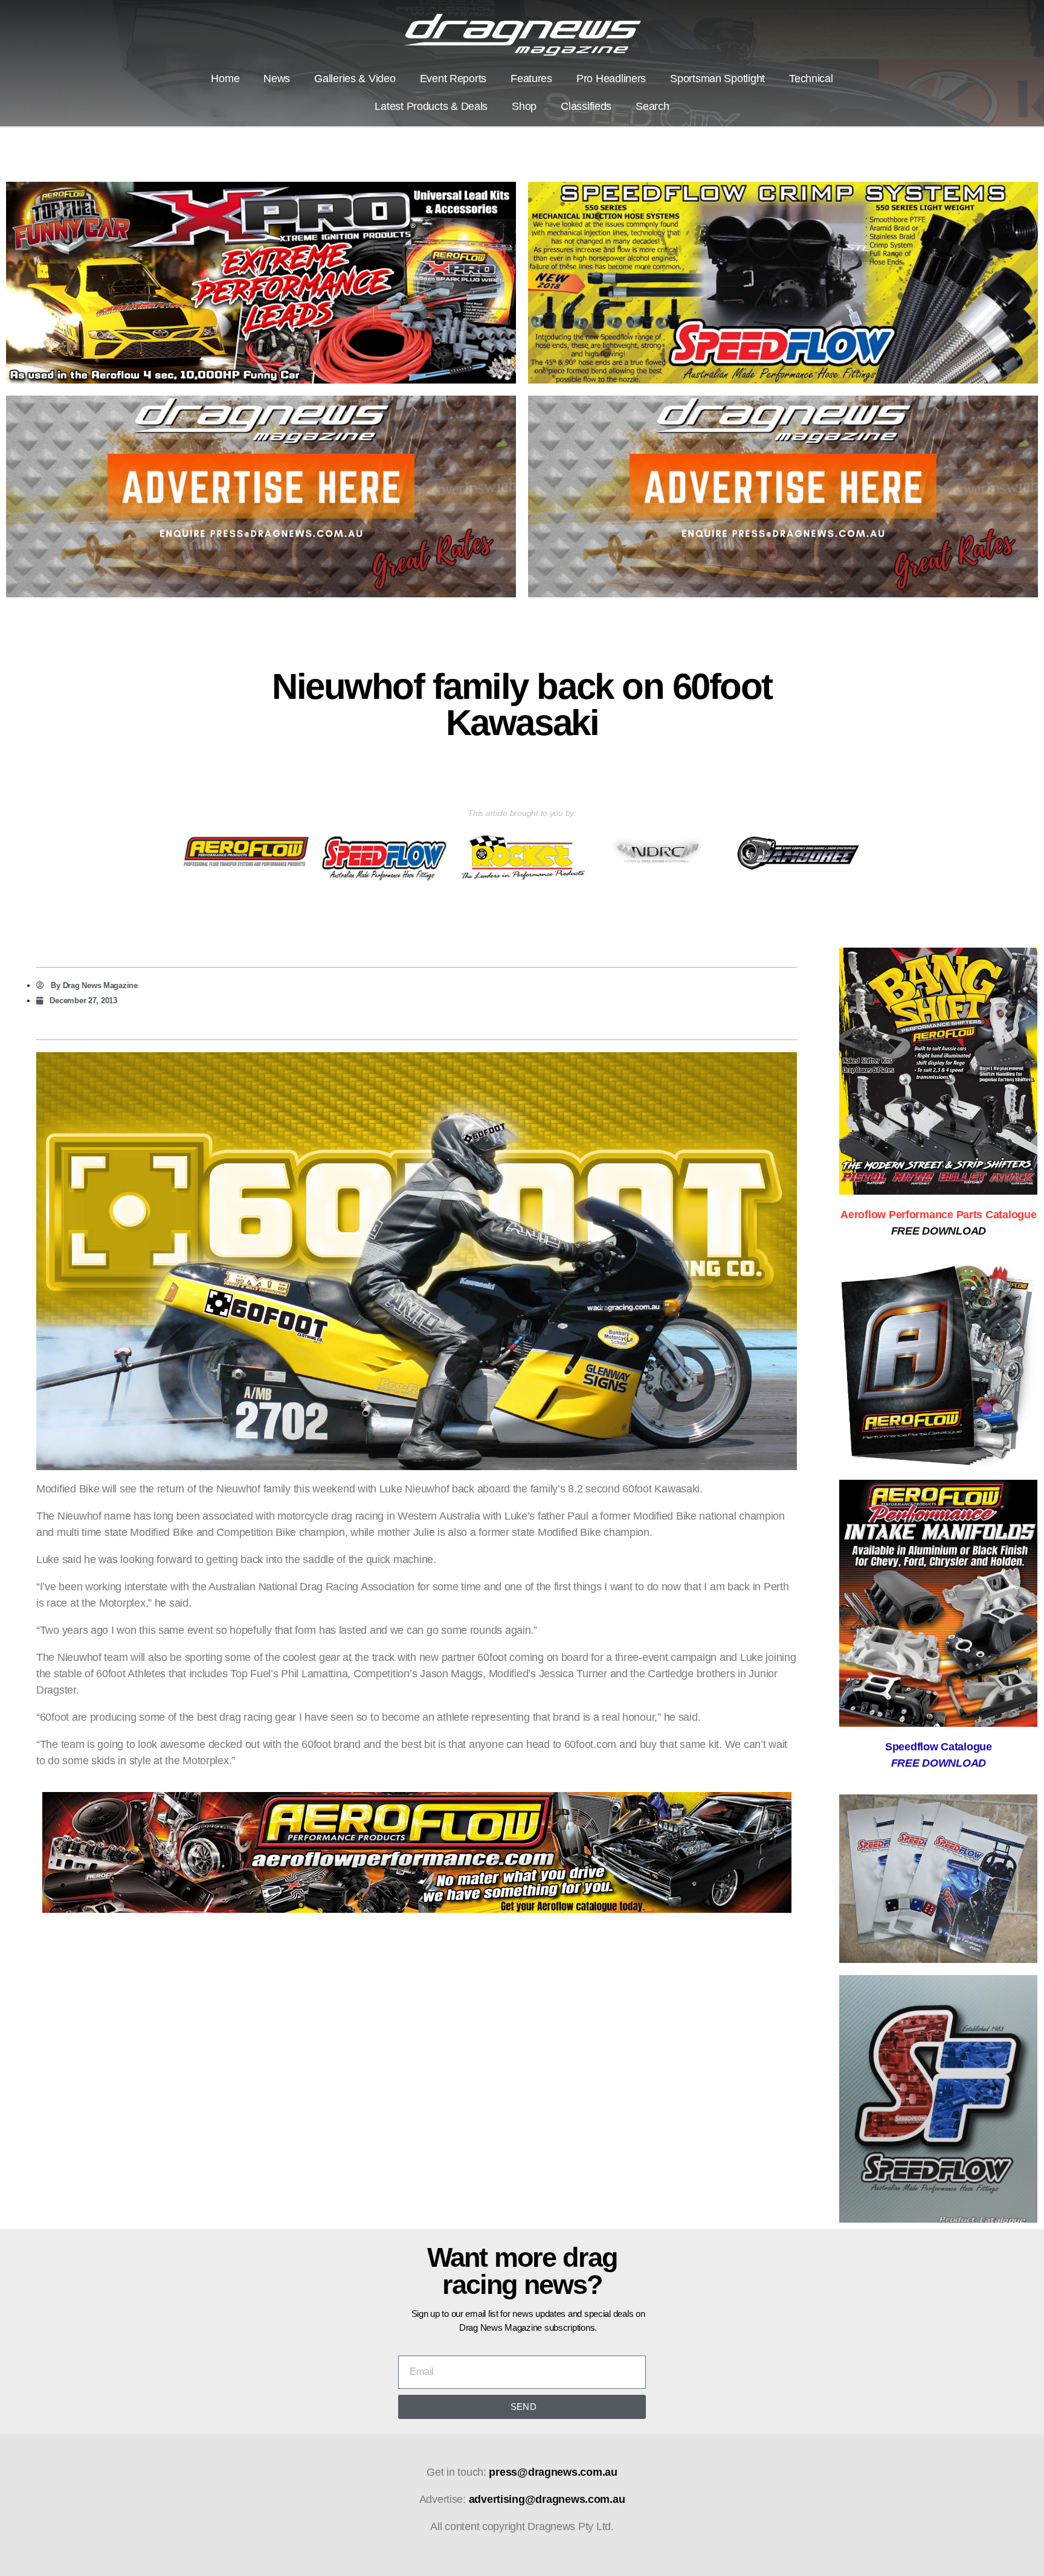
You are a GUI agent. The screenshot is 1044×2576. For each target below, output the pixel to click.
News (277, 79)
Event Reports (453, 79)
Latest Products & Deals (431, 106)
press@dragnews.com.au (553, 2472)
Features (531, 79)
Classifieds (586, 106)
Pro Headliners (611, 79)
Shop (524, 106)
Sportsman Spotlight (717, 79)
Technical (811, 79)
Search (652, 106)
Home (225, 79)
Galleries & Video (355, 79)
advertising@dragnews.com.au (547, 2499)
